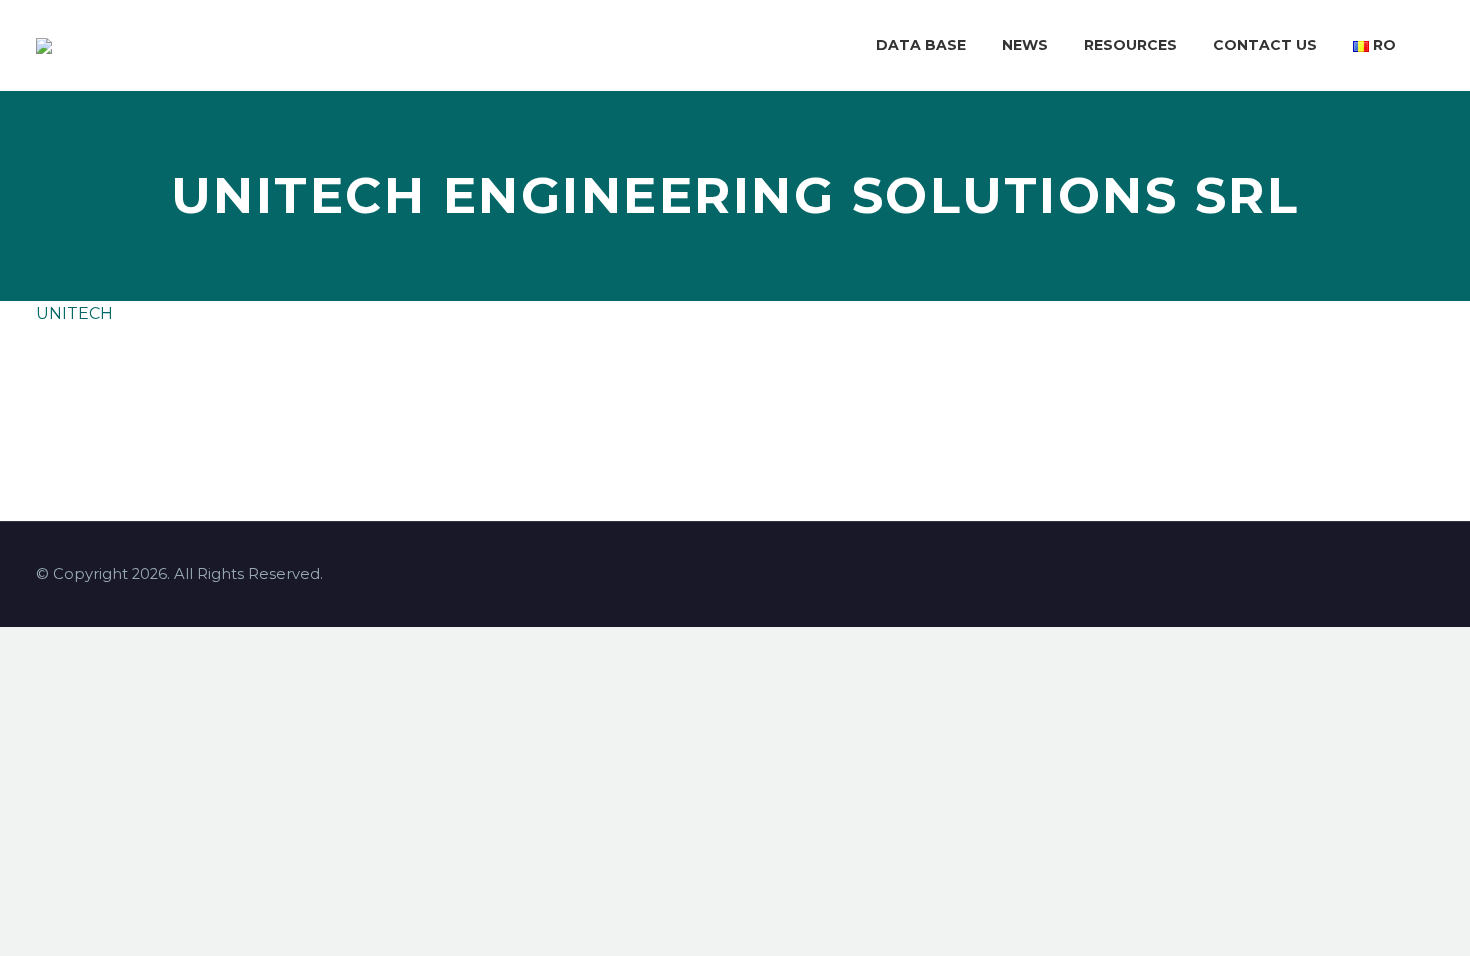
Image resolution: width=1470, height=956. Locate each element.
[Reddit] (199, 394)
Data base (921, 45)
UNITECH (74, 313)
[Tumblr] (139, 394)
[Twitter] (79, 394)
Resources (1130, 45)
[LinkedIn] (169, 394)
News (1025, 45)
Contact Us (1265, 45)
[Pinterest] (109, 394)
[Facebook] (49, 394)
